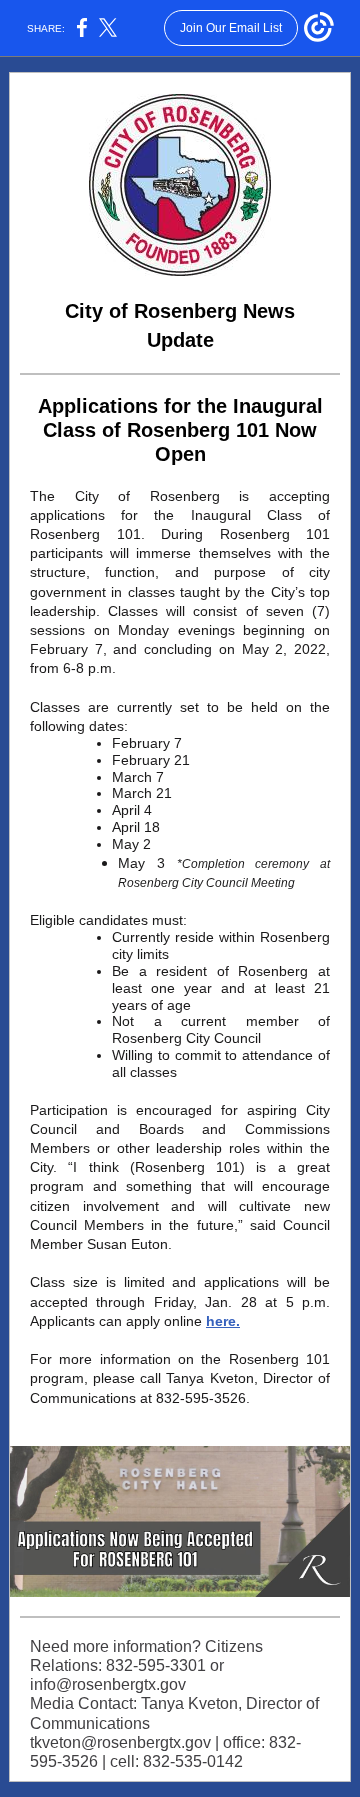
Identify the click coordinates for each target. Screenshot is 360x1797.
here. (223, 1321)
